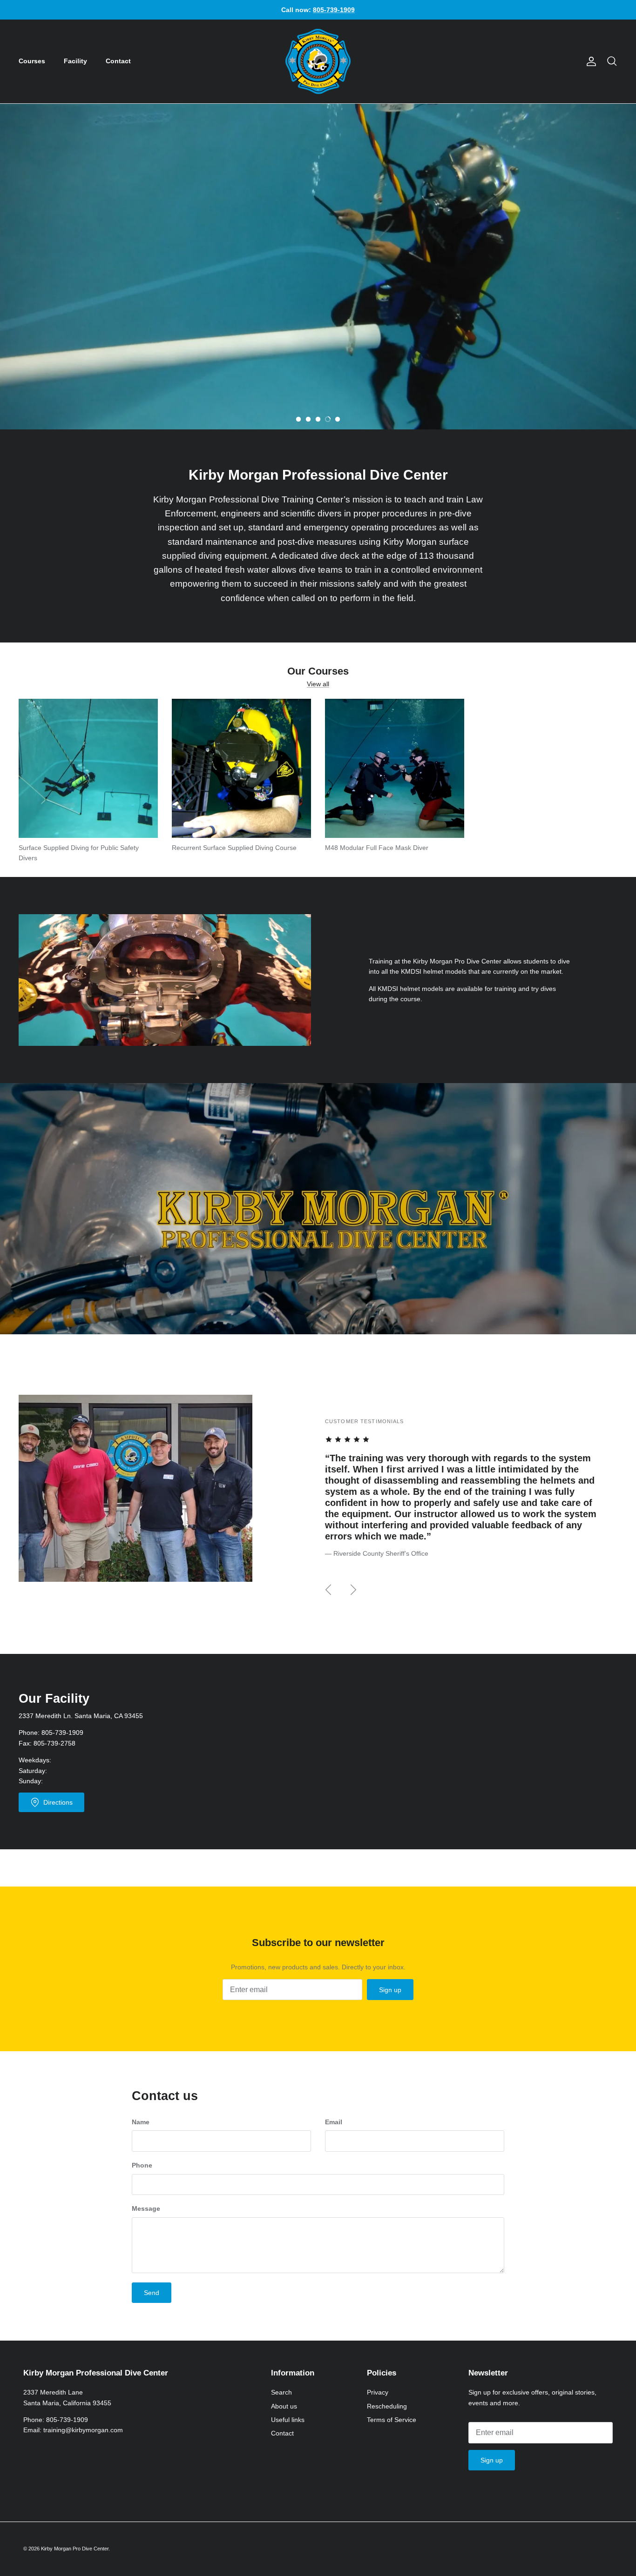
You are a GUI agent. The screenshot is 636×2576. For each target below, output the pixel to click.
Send (152, 2293)
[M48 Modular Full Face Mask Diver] (395, 768)
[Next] (353, 1590)
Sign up (390, 1990)
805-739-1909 (67, 2420)
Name (141, 2122)
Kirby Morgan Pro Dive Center (75, 2549)
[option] (318, 267)
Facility (75, 61)
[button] (298, 419)
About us (284, 2406)
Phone (142, 2165)
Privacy (378, 2392)
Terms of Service (392, 2420)
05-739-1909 (64, 1733)
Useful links (288, 2420)
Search (281, 2392)
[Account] (589, 61)
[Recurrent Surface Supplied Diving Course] (241, 768)
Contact (118, 61)
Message (146, 2208)
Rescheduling (387, 2406)
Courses (32, 61)
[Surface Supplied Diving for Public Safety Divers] (88, 768)
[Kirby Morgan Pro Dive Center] (318, 61)
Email (334, 2122)
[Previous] (328, 1590)
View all (318, 684)
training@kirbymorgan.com (83, 2430)
